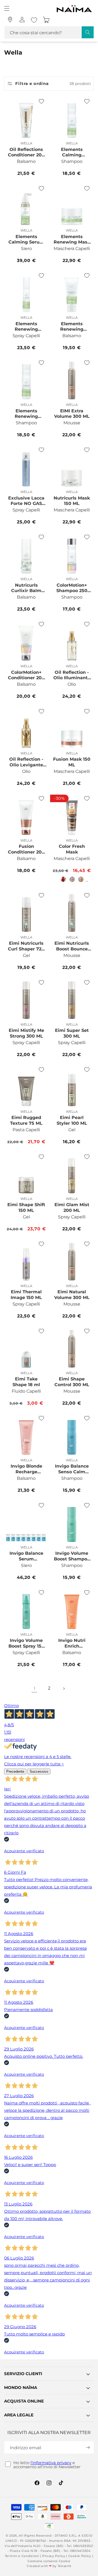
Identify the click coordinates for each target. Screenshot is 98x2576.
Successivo (39, 1771)
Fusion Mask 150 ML (72, 762)
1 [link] (34, 1688)
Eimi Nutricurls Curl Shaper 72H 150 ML (26, 946)
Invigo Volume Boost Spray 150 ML (26, 1643)
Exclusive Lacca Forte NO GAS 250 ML (26, 501)
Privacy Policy (54, 2556)
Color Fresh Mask (72, 849)
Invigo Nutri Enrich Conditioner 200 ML (72, 1643)
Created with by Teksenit (49, 2566)
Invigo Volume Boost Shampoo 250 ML (72, 1556)
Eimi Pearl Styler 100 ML (72, 1120)
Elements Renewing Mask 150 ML (72, 239)
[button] (7, 8)
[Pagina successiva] (64, 1689)
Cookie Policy (80, 2556)
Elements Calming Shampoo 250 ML (72, 152)
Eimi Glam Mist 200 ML (72, 1208)
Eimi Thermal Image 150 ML (26, 1295)
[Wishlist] (34, 20)
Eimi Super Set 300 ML (72, 1033)
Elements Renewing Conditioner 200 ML (72, 327)
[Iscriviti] (88, 2447)
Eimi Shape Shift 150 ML (26, 1208)
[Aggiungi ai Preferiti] (41, 101)
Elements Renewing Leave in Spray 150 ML (26, 327)
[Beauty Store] (10, 20)
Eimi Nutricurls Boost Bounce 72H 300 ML (72, 946)
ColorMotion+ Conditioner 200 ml (26, 675)
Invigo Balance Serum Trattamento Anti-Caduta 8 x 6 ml (26, 1556)
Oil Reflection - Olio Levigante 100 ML (26, 762)
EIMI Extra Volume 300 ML (72, 414)
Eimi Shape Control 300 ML (72, 1382)
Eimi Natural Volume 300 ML (72, 1295)
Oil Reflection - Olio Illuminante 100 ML (72, 675)
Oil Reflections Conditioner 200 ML (26, 152)
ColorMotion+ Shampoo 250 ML (72, 588)
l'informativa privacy (51, 2463)
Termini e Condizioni (22, 2556)
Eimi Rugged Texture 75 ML (26, 1120)
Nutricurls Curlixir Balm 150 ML (26, 588)
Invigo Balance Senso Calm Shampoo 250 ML (72, 1469)
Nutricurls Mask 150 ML (72, 501)
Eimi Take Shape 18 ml (26, 1382)
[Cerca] (88, 32)
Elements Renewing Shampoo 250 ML (26, 414)
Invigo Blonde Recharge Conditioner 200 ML (26, 1469)
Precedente (15, 1771)
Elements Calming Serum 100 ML (26, 239)
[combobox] (49, 32)
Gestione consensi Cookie (49, 2561)
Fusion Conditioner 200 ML (26, 849)
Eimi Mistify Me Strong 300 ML (26, 1033)
